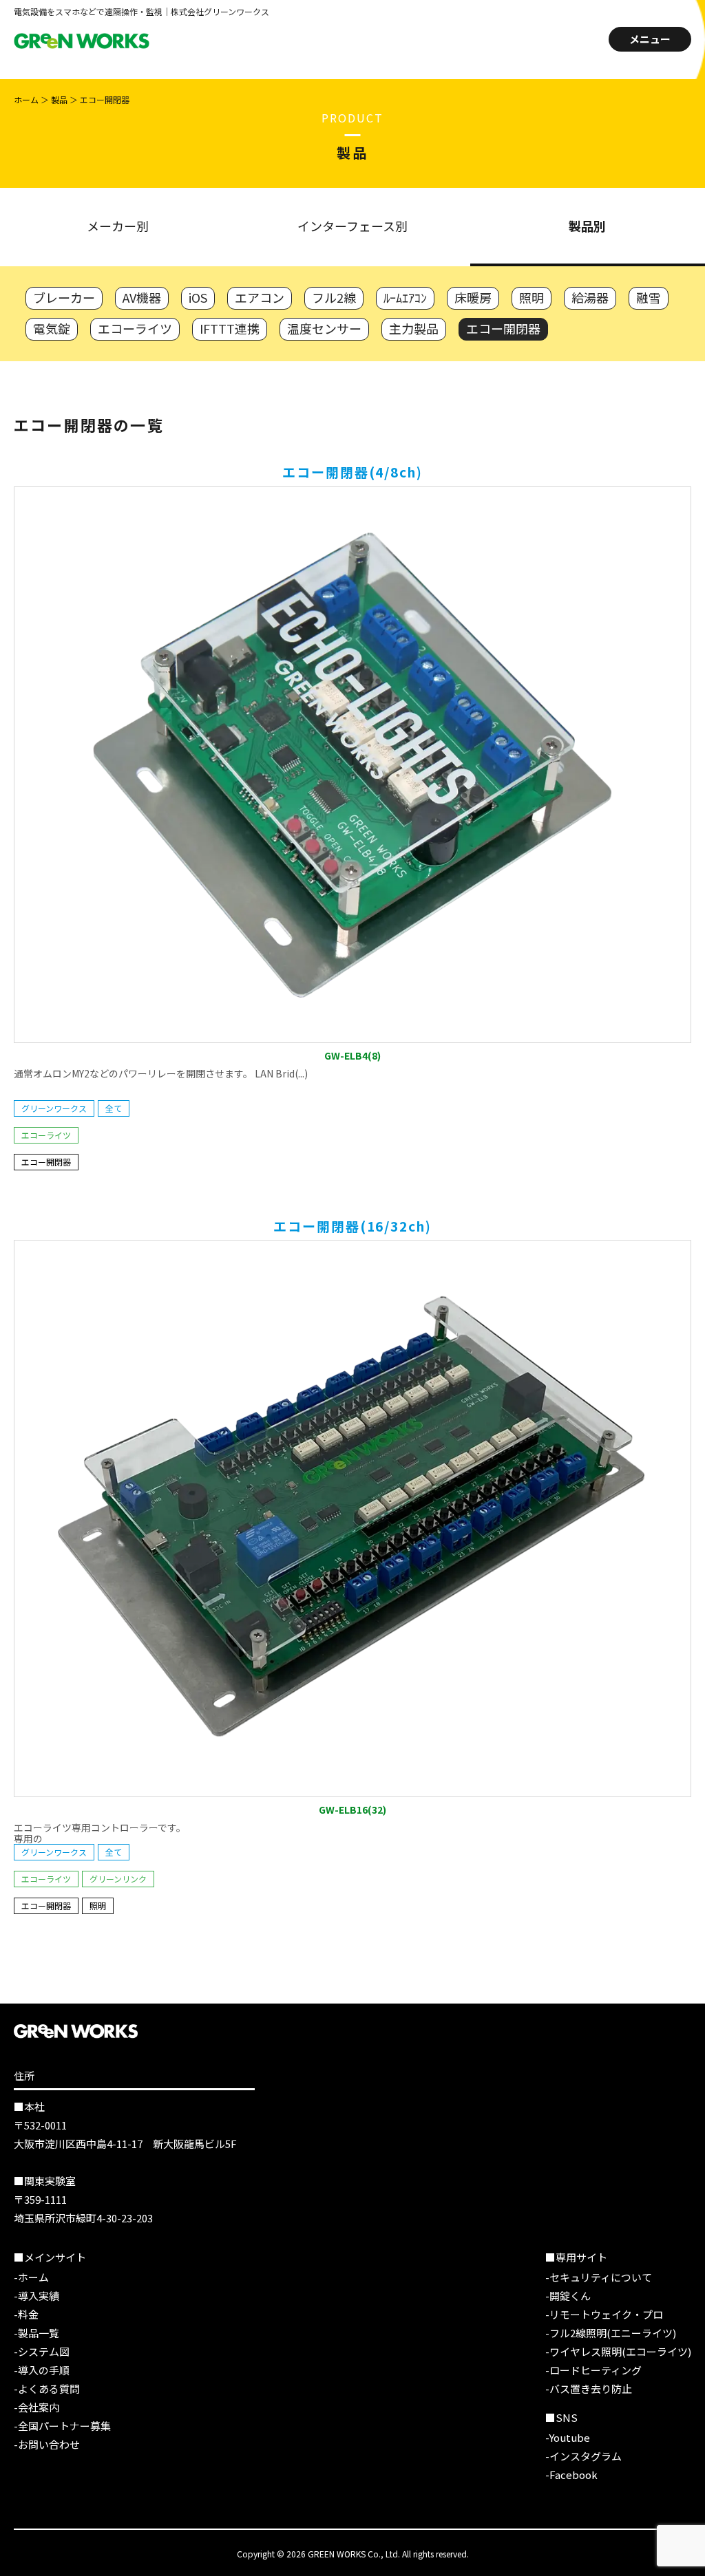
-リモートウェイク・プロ (604, 2314)
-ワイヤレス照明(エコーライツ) (618, 2351)
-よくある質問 (47, 2389)
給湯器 (590, 297)
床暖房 (473, 297)
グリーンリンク (118, 1879)
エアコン (260, 297)
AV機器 (142, 297)
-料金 (26, 2314)
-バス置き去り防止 (589, 2389)
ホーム (26, 99)
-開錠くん (568, 2296)
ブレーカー (64, 297)
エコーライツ (135, 328)
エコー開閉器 (503, 328)
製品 (59, 99)
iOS (198, 297)
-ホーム (31, 2277)
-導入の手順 (42, 2370)
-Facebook (571, 2475)
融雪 (649, 297)
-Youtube (568, 2437)
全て (114, 1108)
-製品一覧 (36, 2333)
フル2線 (334, 297)
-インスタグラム (583, 2456)
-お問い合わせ (47, 2444)
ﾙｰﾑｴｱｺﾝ (405, 297)
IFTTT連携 (230, 328)
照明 (532, 297)
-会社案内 (36, 2407)
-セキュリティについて (599, 2277)
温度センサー (324, 328)
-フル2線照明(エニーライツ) (611, 2333)
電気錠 (52, 328)
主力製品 (414, 328)
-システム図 (42, 2351)
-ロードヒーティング (593, 2370)
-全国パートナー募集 (62, 2426)
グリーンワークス (54, 1108)
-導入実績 (36, 2296)
